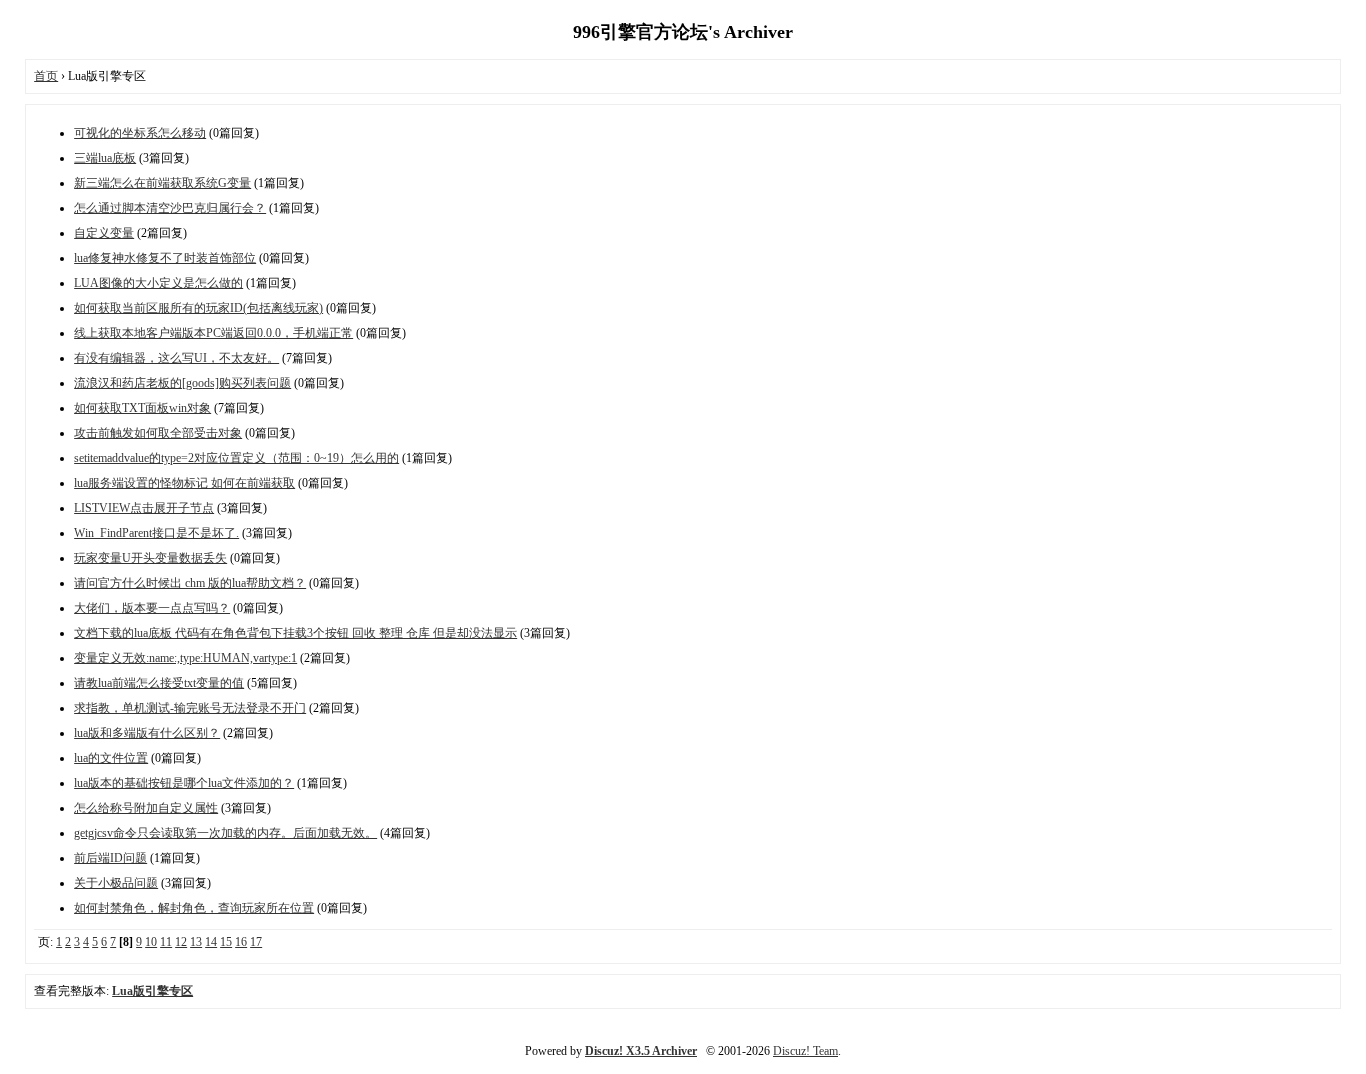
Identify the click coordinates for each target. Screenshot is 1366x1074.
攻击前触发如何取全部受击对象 (158, 433)
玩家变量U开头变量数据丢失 (150, 558)
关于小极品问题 (116, 883)
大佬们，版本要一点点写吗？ (152, 608)
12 (181, 942)
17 (256, 942)
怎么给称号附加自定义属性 (146, 808)
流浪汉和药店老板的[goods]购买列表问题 (182, 383)
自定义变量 (104, 233)
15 (226, 942)
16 (241, 942)
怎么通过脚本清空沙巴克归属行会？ (170, 208)
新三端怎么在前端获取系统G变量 (162, 183)
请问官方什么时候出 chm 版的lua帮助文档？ (190, 583)
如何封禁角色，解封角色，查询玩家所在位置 (194, 908)
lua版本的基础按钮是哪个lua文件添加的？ (184, 783)
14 (211, 942)
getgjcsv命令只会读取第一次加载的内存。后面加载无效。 (225, 833)
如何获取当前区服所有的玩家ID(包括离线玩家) (198, 308)
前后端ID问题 (110, 858)
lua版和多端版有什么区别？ (147, 733)
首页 (46, 76)
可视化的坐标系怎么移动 (140, 133)
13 (196, 942)
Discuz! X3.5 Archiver (641, 1051)
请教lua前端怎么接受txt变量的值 (159, 683)
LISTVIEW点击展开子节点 (144, 508)
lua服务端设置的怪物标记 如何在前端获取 (184, 483)
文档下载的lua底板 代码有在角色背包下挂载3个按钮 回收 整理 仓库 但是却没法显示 (295, 633)
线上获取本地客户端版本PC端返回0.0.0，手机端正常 (213, 333)
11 (166, 942)
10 (151, 942)
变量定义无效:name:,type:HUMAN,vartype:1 (185, 658)
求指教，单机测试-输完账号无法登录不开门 (190, 708)
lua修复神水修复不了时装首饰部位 (165, 258)
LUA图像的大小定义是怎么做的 (158, 283)
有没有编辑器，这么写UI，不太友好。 (176, 358)
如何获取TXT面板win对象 (142, 408)
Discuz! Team (805, 1051)
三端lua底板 (105, 158)
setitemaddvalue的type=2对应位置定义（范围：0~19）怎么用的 (236, 458)
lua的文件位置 (111, 758)
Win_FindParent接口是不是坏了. (156, 533)
